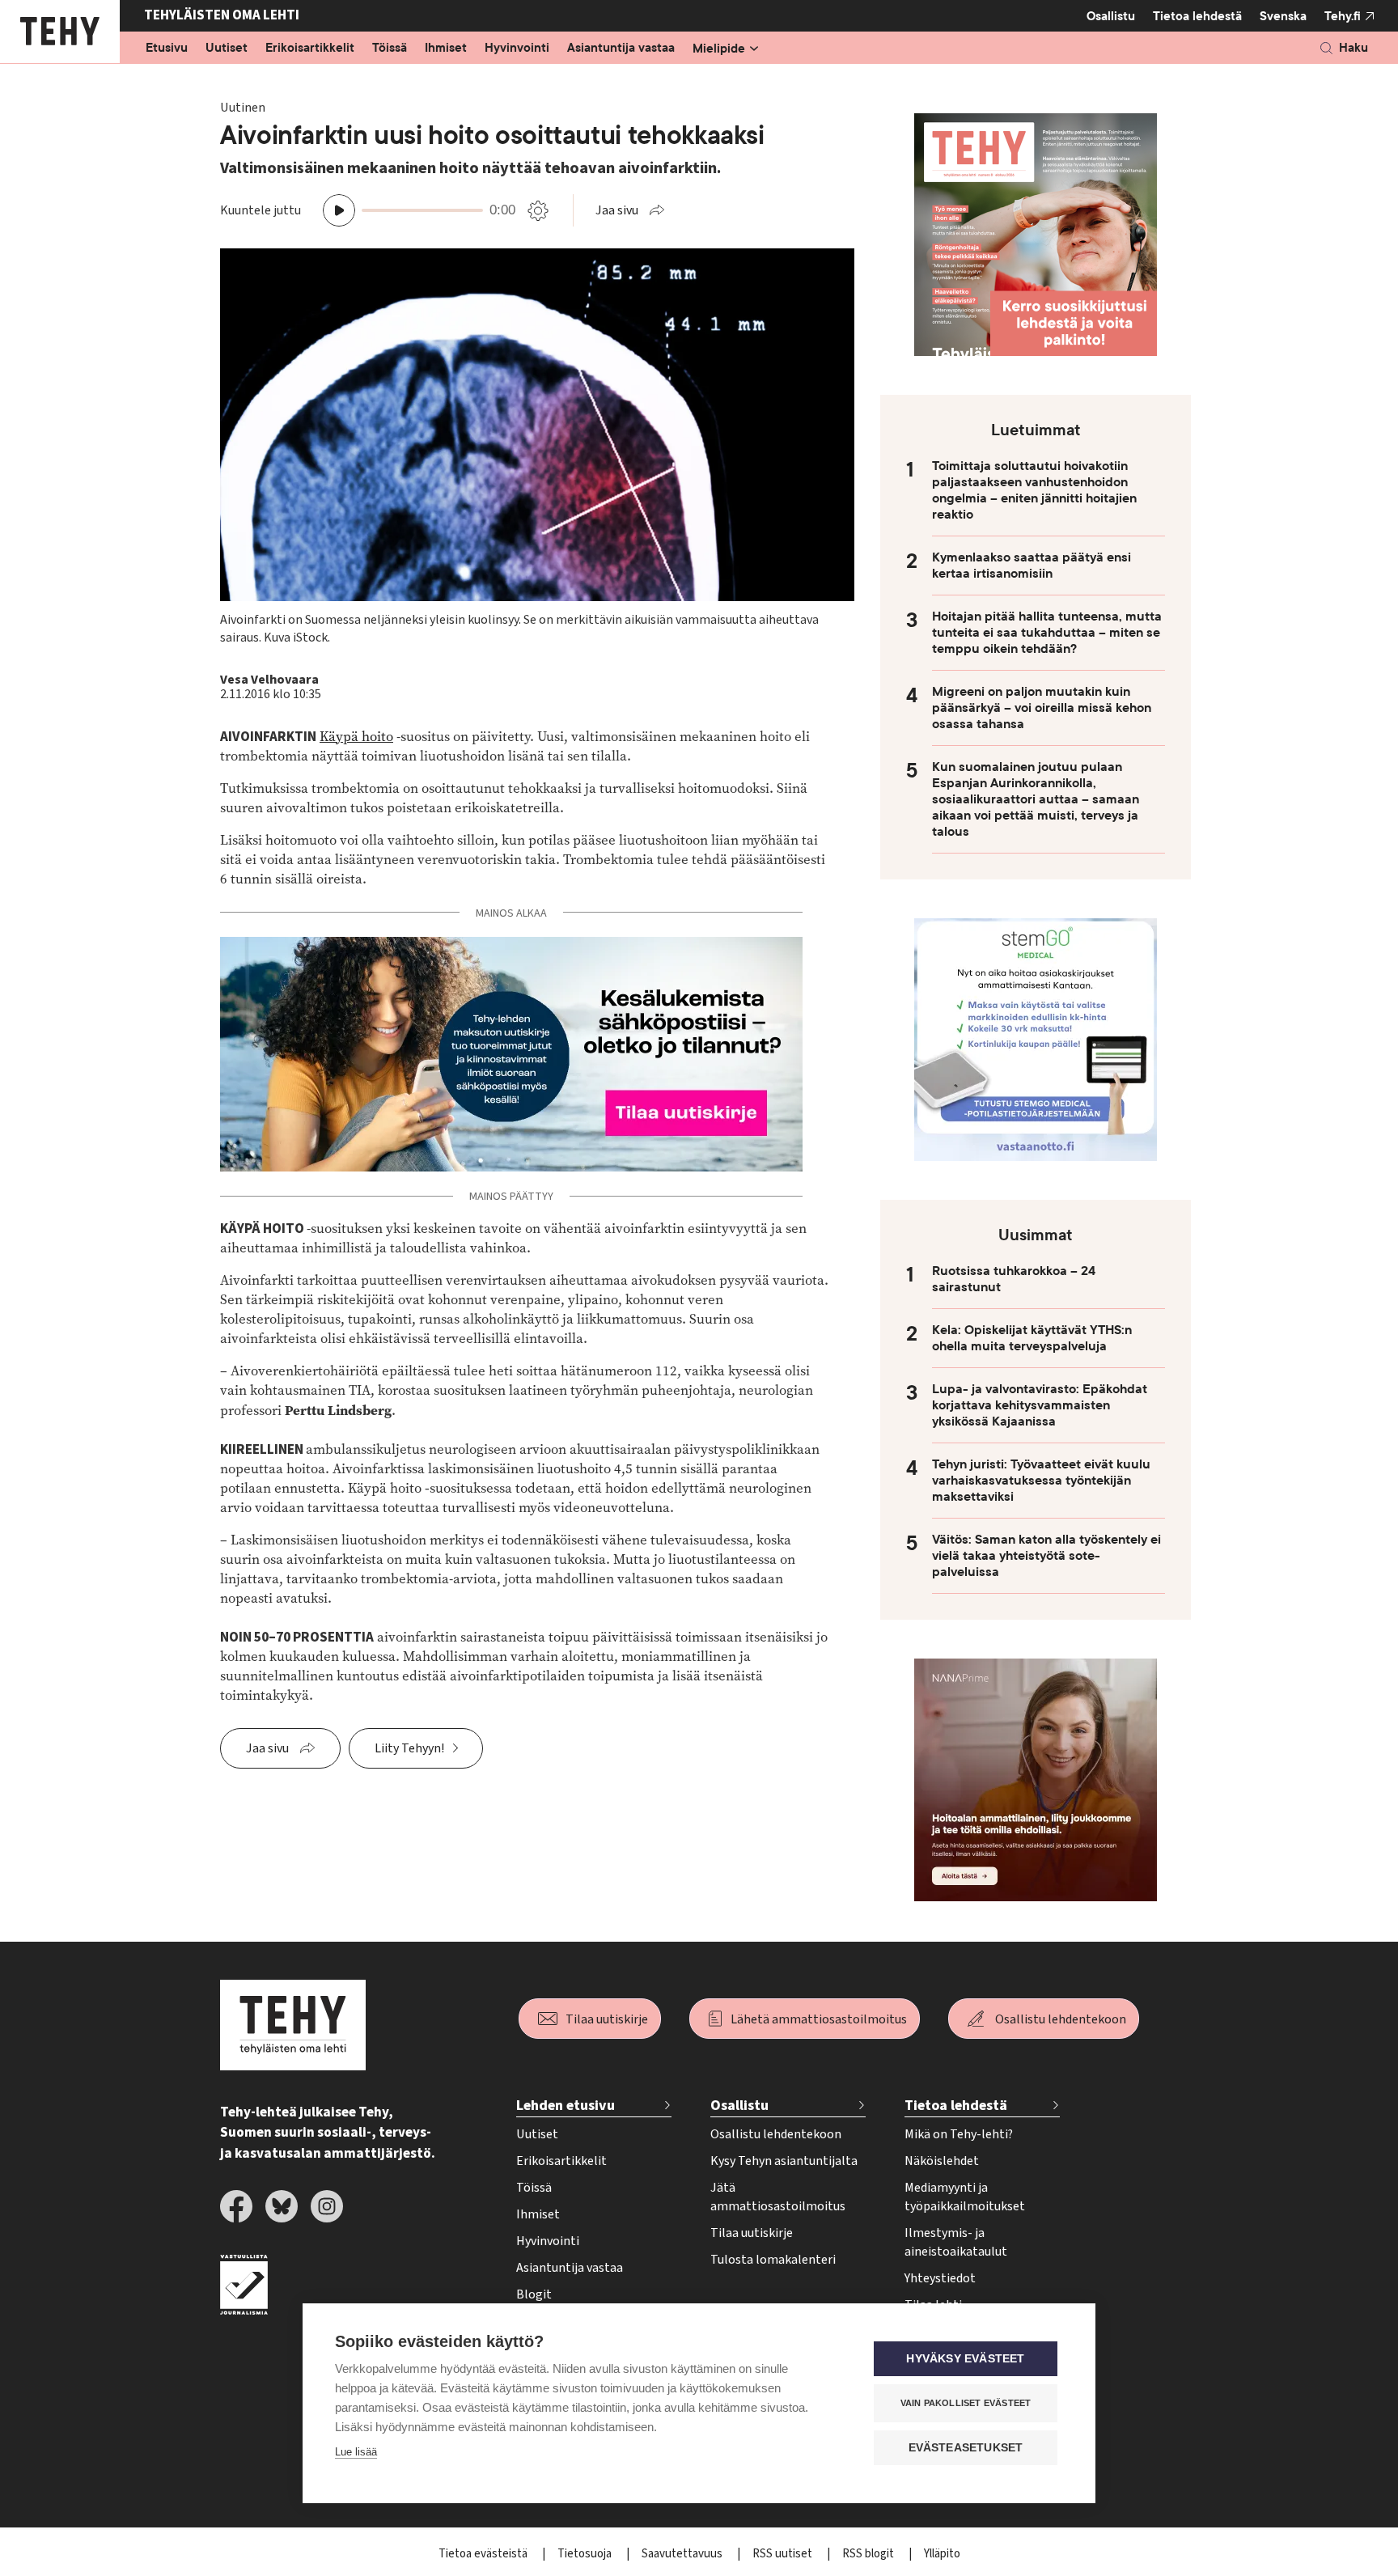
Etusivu (167, 49)
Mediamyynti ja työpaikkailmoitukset (965, 2197)
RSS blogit (869, 2554)
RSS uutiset (784, 2554)
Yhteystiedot (940, 2278)
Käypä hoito (356, 737)
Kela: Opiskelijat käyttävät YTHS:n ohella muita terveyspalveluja (1032, 1338)
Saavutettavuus (683, 2554)
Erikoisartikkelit (310, 49)
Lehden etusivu (566, 2106)
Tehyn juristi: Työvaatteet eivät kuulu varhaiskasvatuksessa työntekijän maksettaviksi (1041, 1481)
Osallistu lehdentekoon (1061, 2019)
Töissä (390, 49)
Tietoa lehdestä (1197, 16)
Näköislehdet (942, 2161)
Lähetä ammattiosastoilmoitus (819, 2019)
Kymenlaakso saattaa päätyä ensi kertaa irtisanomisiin (1032, 566)
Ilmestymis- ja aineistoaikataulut (956, 2242)
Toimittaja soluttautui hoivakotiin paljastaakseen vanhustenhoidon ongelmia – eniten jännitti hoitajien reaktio (1034, 490)
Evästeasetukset (966, 2448)
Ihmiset (446, 49)
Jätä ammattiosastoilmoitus (778, 2197)
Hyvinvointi (517, 49)
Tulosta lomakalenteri (773, 2260)
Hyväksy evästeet (965, 2359)
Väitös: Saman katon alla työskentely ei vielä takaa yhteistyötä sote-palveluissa (1046, 1556)
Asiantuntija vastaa (621, 49)
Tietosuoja (586, 2554)
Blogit (534, 2294)
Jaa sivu (617, 210)
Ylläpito (942, 2554)
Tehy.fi (1343, 16)
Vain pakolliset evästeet (966, 2403)
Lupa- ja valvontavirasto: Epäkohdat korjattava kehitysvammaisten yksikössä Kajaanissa (1040, 1405)
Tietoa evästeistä (484, 2554)
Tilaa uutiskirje (607, 2019)
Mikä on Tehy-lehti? (959, 2134)
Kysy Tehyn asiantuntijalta (784, 2161)
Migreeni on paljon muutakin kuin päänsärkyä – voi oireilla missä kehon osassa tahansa (1042, 708)
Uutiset (227, 49)
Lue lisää (356, 2452)
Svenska (1283, 16)
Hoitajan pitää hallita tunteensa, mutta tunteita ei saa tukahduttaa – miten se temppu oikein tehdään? (1047, 633)
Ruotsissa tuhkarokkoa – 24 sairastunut (1014, 1279)
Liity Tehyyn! (409, 1748)
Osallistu (1111, 16)
